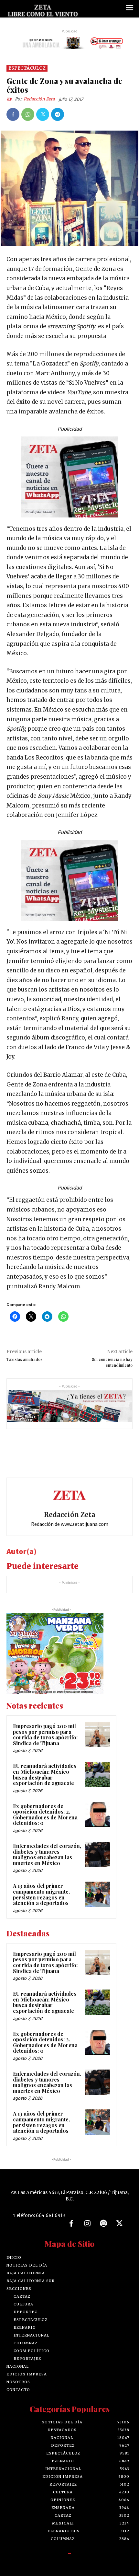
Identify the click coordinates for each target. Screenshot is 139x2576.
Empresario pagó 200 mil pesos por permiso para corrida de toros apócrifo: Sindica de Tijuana (45, 1735)
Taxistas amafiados (24, 1359)
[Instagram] (87, 2224)
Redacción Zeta (39, 99)
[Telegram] (58, 114)
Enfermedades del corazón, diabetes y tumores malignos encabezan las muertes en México (47, 1854)
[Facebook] (13, 114)
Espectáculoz (27, 68)
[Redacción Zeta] (11, 99)
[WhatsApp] (28, 114)
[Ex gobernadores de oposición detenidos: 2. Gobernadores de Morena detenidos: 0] (97, 1815)
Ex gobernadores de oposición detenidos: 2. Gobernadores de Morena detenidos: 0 (45, 1815)
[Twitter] (43, 114)
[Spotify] (103, 2224)
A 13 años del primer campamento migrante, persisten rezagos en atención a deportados (41, 1894)
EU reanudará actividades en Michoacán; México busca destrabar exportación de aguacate (45, 1774)
